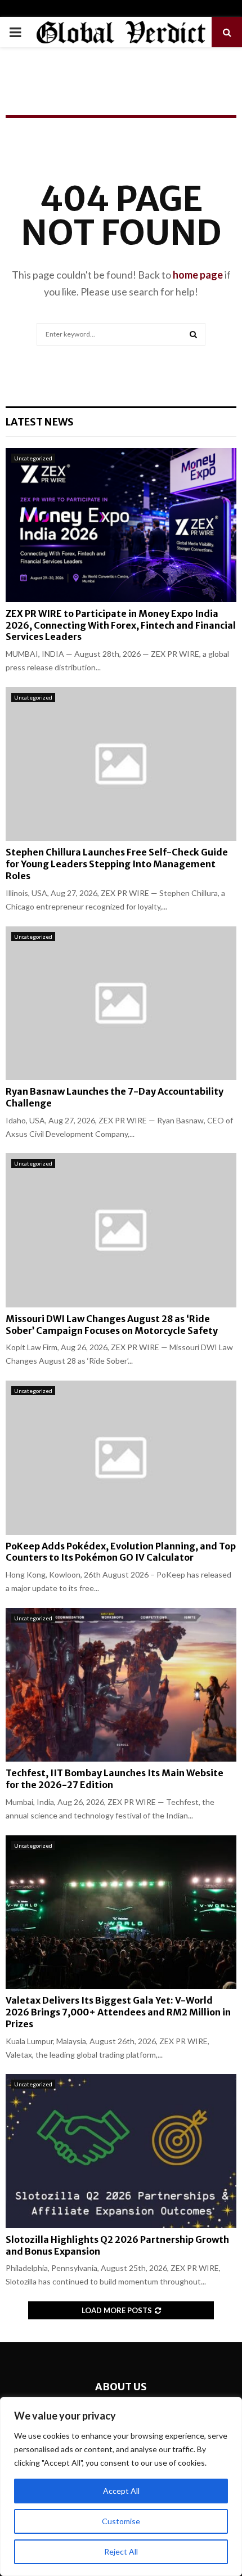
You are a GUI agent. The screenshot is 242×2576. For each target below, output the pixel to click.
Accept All (121, 2491)
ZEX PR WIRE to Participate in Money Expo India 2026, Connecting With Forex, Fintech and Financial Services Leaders (121, 625)
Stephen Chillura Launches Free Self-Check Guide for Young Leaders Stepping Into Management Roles (117, 864)
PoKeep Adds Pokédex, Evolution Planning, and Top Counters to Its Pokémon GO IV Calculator (121, 1552)
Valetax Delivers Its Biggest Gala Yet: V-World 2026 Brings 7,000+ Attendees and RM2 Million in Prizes (118, 2012)
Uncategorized (33, 458)
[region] (121, 2487)
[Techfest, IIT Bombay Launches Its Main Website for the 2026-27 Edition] (121, 1685)
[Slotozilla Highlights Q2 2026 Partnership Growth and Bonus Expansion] (121, 2151)
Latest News (40, 422)
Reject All (121, 2552)
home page (198, 275)
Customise (121, 2521)
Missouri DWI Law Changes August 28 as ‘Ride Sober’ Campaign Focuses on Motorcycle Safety (112, 1325)
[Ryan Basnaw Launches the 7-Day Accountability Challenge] (121, 1003)
